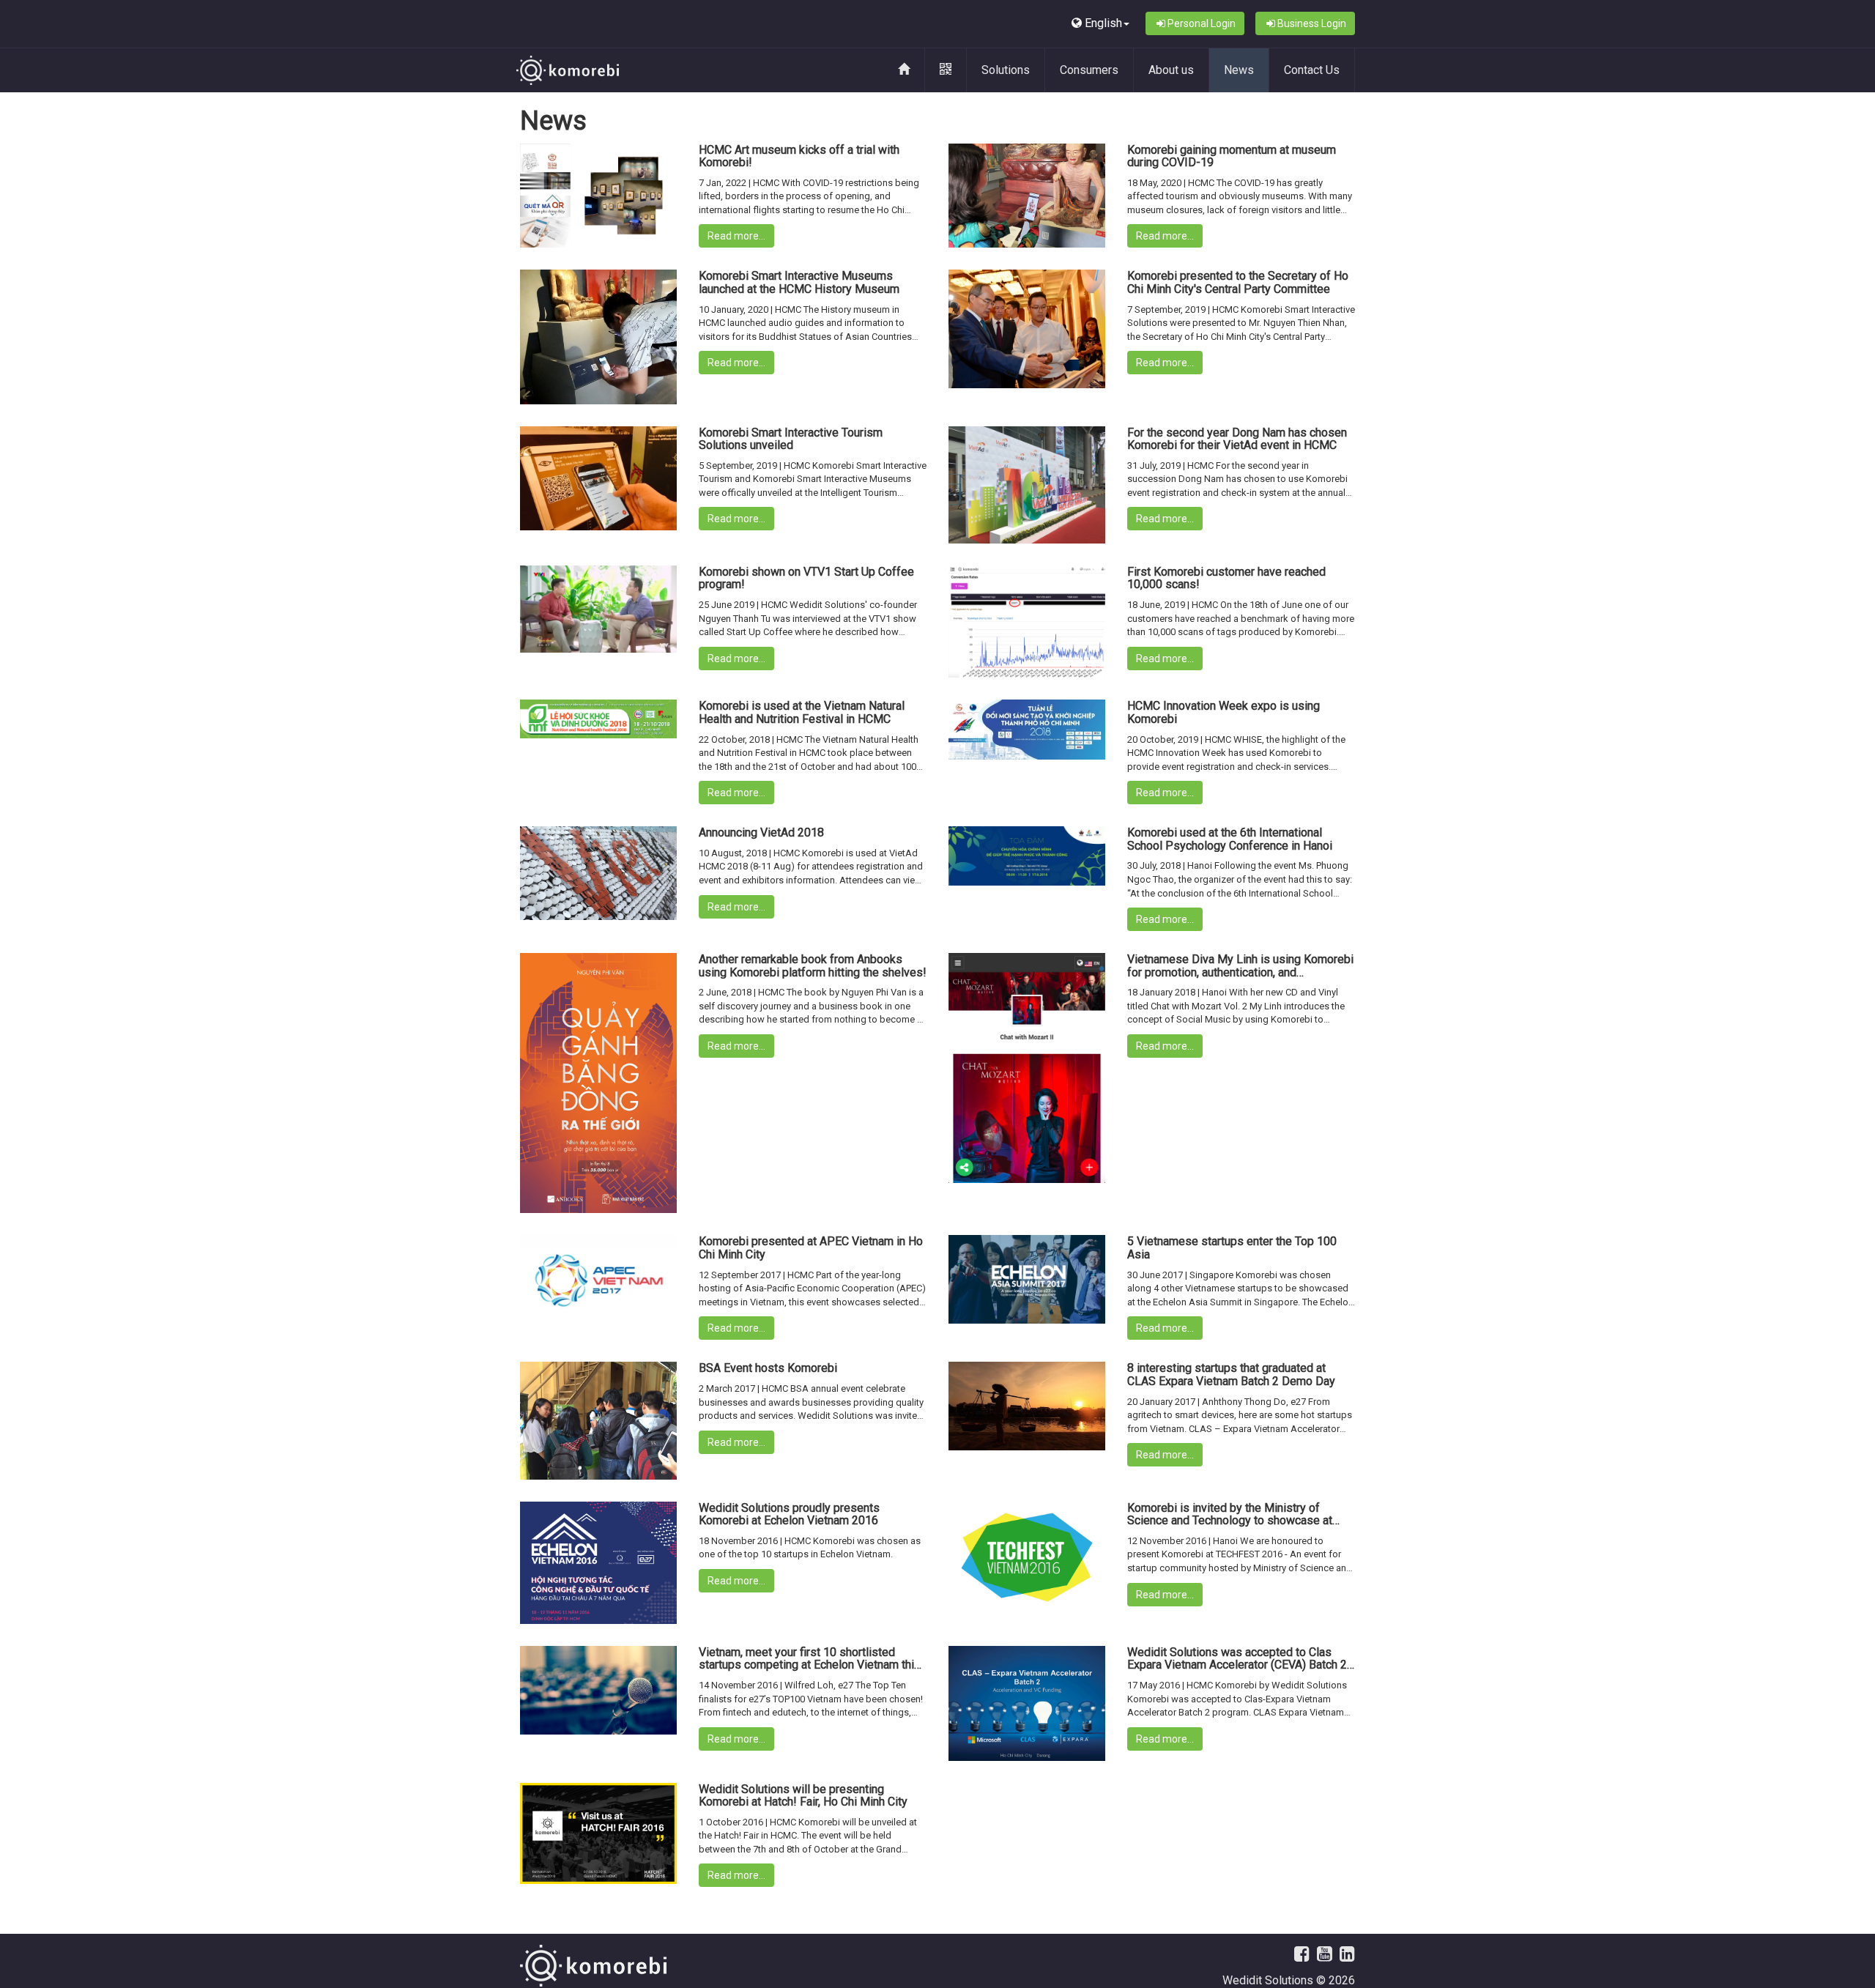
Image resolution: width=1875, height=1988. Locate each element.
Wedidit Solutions (1268, 1980)
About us (1171, 70)
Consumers (1089, 70)
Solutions (1006, 70)
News (1239, 70)
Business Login (1312, 23)
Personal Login (1202, 23)
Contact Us (1312, 70)
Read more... (736, 236)
